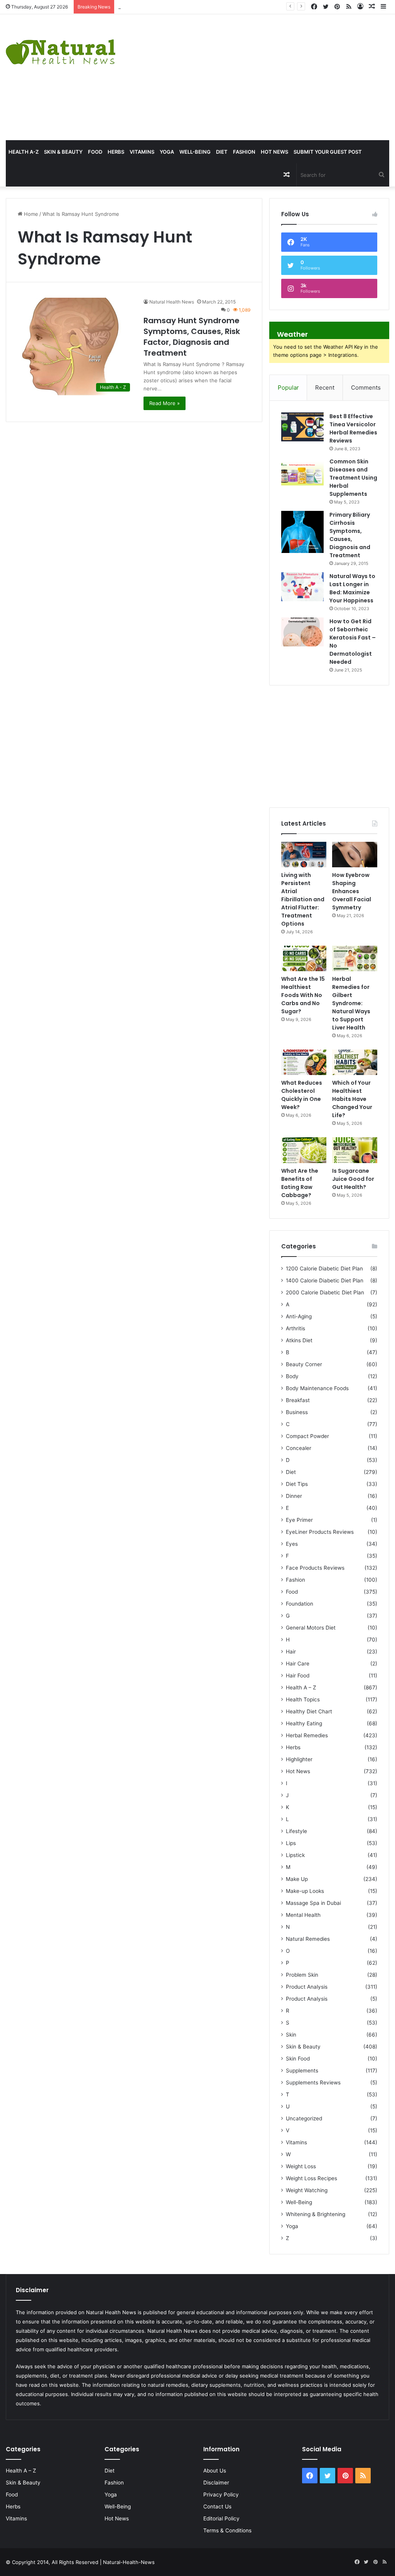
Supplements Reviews (313, 2083)
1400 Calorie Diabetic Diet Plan (325, 1280)
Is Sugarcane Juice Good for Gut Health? (353, 1179)
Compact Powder (307, 1436)
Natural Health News (172, 302)
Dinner (294, 1496)
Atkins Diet (299, 1340)
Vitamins (142, 152)
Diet (222, 152)
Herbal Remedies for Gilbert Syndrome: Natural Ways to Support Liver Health (351, 1003)
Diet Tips (297, 1484)
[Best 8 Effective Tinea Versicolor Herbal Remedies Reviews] (302, 427)
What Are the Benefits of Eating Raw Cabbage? (300, 1183)
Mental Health (303, 1915)
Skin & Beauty (63, 152)
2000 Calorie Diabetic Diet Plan (325, 1292)
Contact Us (217, 2506)
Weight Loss (301, 2166)
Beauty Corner (304, 1364)
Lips (291, 1843)
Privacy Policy (221, 2495)
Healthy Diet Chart (309, 1711)
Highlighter (299, 1759)
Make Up (297, 1879)
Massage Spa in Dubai (313, 1903)
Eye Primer (299, 1520)
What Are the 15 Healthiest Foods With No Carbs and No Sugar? (303, 995)
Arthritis (295, 1328)
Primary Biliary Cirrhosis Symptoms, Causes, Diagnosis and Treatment (350, 535)
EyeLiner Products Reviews (320, 1532)
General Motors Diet (311, 1628)
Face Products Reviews (315, 1568)
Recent (325, 388)
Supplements (302, 2071)
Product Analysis (307, 1987)
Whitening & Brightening (316, 2214)
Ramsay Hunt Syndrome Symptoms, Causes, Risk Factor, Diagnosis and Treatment (192, 337)
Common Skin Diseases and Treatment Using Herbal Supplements (353, 478)
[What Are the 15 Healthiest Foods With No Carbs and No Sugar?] (304, 958)
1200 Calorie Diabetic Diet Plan (324, 1268)
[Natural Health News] (61, 47)
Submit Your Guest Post (328, 152)
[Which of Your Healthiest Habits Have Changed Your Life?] (355, 1062)
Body (292, 1376)
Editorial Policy (221, 2518)
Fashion (244, 152)
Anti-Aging (299, 1316)
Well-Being (195, 152)
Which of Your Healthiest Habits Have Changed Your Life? (352, 1099)
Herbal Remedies (307, 1735)
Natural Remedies (308, 1939)
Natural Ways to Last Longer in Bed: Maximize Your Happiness (352, 588)
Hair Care (298, 1664)
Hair (291, 1652)
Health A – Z (301, 1687)
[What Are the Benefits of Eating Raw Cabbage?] (304, 1150)
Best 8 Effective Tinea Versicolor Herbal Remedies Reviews (353, 428)
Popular (288, 388)
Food (95, 152)
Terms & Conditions (227, 2530)
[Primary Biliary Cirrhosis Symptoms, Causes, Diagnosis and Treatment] (302, 532)
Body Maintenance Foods (317, 1388)
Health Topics (303, 1699)
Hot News (274, 152)
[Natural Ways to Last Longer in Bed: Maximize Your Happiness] (302, 587)
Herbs (116, 152)
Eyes (292, 1544)
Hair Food (298, 1676)
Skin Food (298, 2059)
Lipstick (295, 1855)
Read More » (165, 403)
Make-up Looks (305, 1891)
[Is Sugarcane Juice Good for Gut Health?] (355, 1150)
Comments (366, 388)
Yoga (167, 152)
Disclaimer (216, 2483)
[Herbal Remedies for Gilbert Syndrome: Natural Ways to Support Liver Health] (355, 958)
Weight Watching (307, 2190)
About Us (215, 2471)
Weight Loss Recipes (311, 2178)
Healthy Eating (304, 1723)
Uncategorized (304, 2118)
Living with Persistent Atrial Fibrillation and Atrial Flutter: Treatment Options (303, 899)
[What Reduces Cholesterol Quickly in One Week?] (304, 1062)
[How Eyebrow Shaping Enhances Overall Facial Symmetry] (355, 855)
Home (30, 214)
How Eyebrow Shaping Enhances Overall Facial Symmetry (187, 7)
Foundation (300, 1604)
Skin (291, 2035)
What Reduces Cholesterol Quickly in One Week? (302, 1095)
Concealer (299, 1448)
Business (297, 1412)
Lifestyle (296, 1831)
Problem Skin (302, 1975)
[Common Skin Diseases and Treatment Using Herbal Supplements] (302, 472)
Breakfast (298, 1400)
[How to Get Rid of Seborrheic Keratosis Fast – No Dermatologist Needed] (302, 632)
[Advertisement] (266, 76)
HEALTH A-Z (24, 152)
